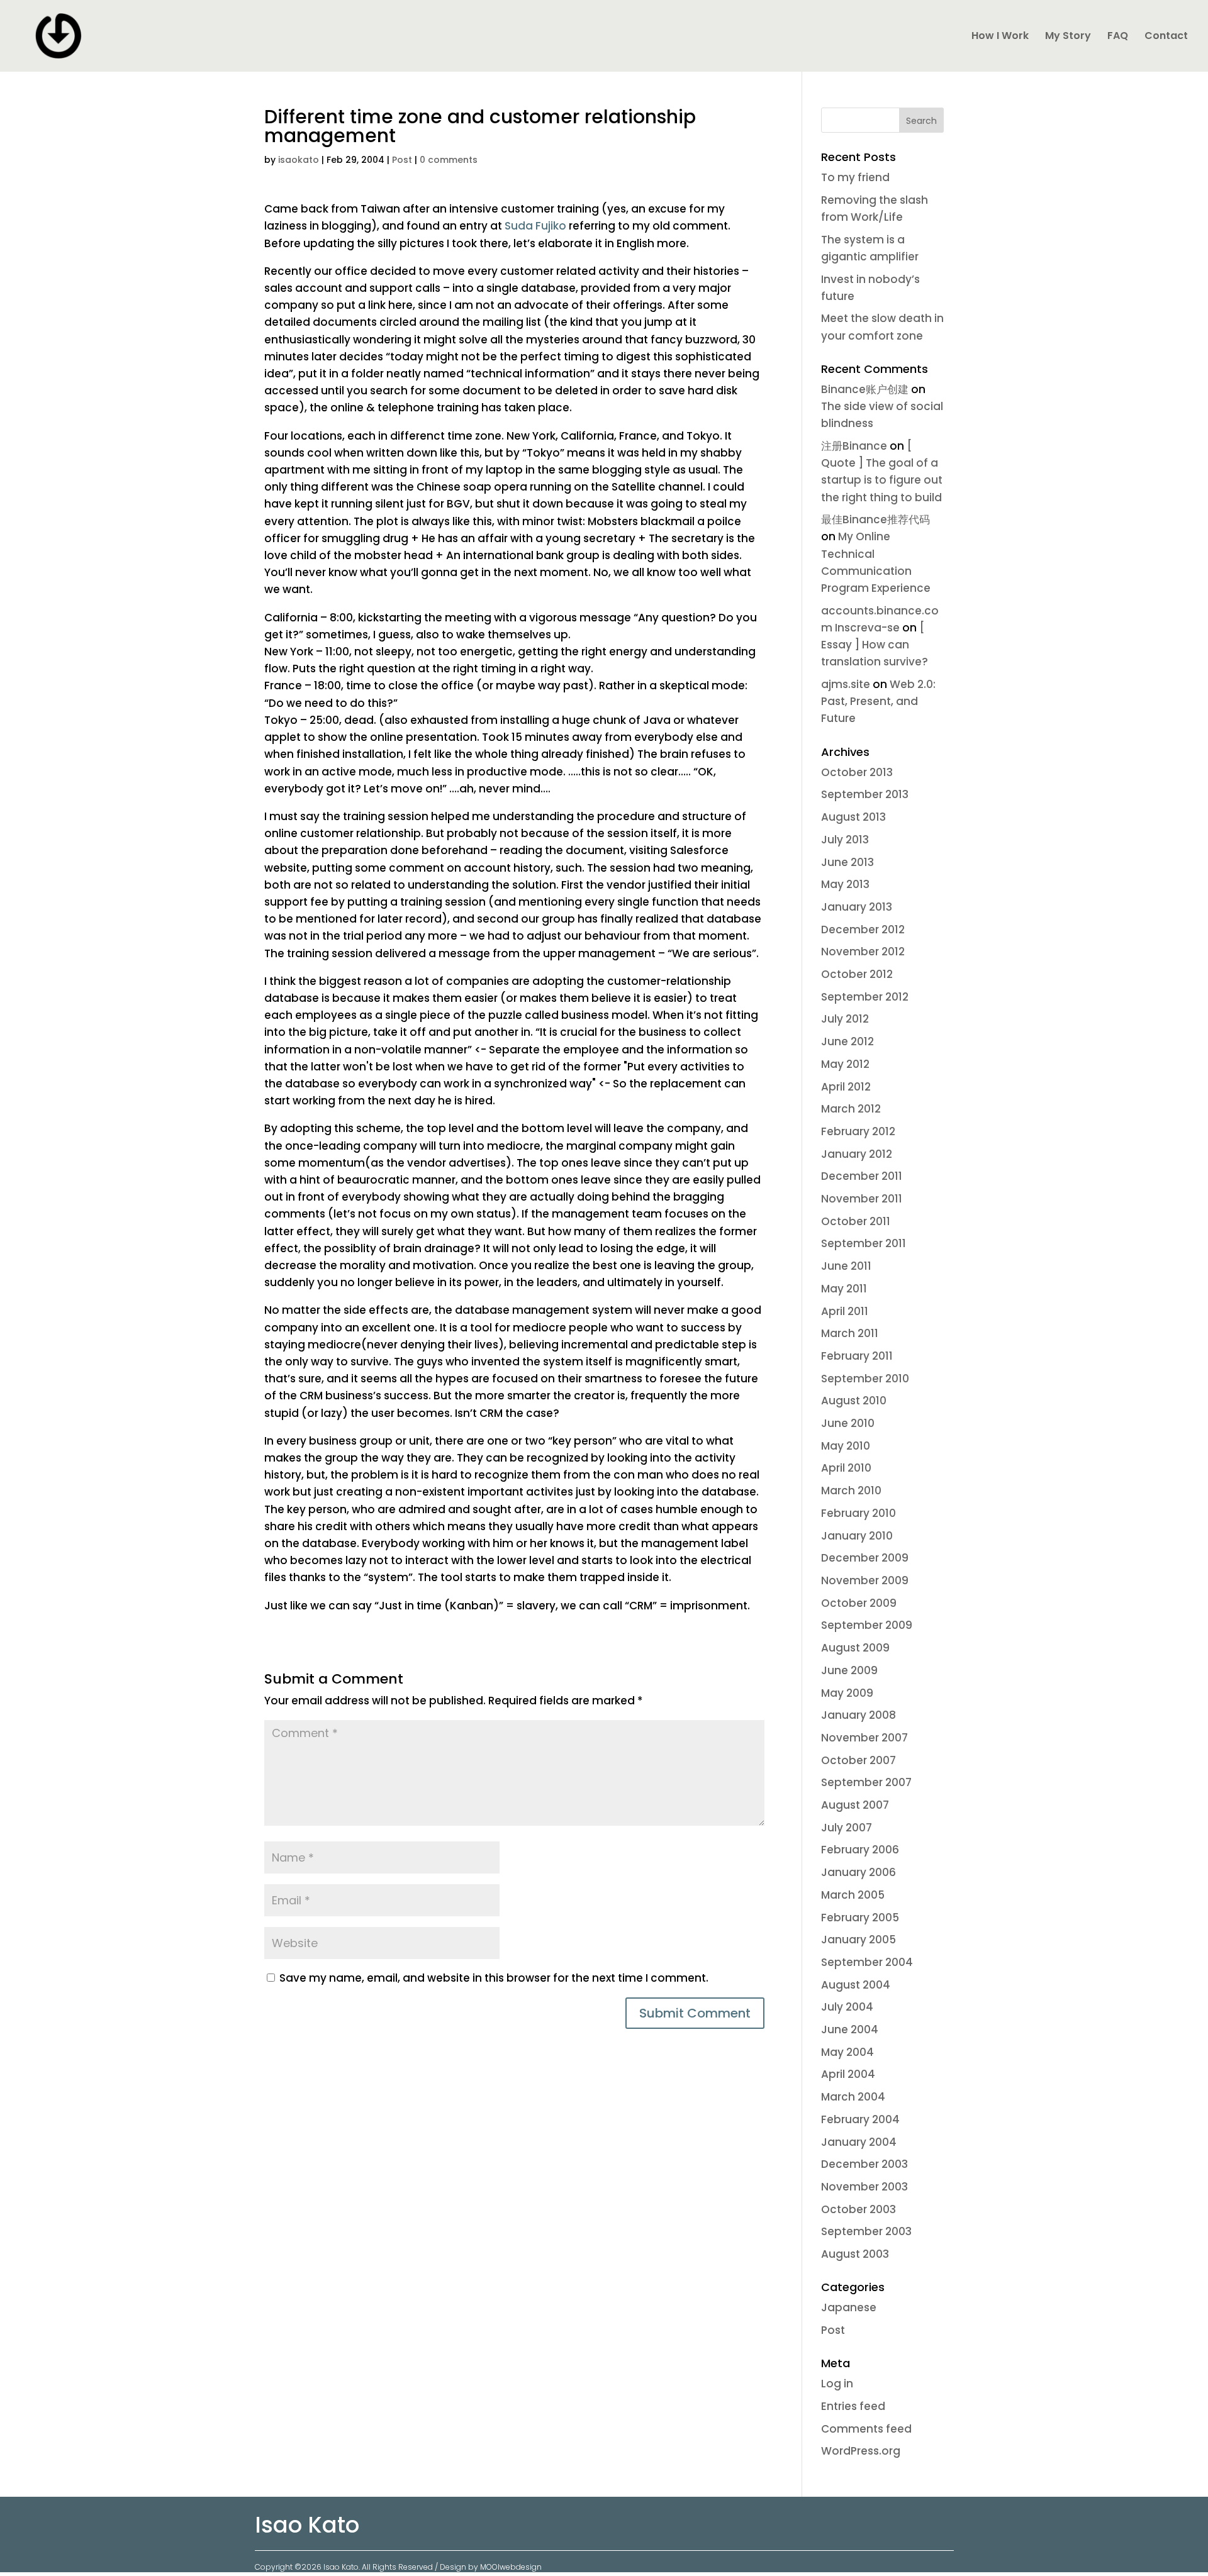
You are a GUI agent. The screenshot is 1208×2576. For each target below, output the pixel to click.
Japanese (849, 2307)
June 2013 (847, 862)
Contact (1166, 37)
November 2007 (864, 1738)
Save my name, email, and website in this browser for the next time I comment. (494, 1978)
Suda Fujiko (537, 226)
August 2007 (855, 1805)
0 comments (449, 160)
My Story (1068, 37)
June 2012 (847, 1041)
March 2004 (853, 2097)
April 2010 (846, 1468)
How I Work (1000, 37)
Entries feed (853, 2406)
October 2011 (856, 1221)
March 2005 (853, 1895)
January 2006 (858, 1872)
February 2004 (860, 2119)
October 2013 (857, 772)
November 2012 (863, 952)
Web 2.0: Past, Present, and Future (878, 701)
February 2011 (857, 1356)
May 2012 (845, 1064)
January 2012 (857, 1154)
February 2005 (860, 1918)
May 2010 (846, 1446)
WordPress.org (861, 2451)
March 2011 (850, 1333)
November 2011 (862, 1199)
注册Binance (854, 446)
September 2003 (866, 2231)
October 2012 (857, 974)
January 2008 (858, 1715)
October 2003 (858, 2209)
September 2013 (865, 794)
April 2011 (845, 1311)
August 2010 (854, 1401)
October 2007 (858, 1760)
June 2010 (848, 1423)
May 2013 (845, 884)
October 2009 (859, 1603)
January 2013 (857, 907)
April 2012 (846, 1087)
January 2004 (859, 2142)
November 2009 (865, 1580)
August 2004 (856, 1985)
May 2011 (844, 1289)
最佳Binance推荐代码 (875, 519)
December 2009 (865, 1558)
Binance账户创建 (865, 389)
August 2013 (853, 817)
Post (402, 160)
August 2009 (855, 1648)
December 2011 (862, 1176)
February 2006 (860, 1850)
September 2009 (867, 1625)
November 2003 (864, 2187)
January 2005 (858, 1940)
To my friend (855, 177)
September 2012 (865, 997)
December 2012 (863, 930)
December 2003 (864, 2164)
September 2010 (865, 1379)
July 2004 (847, 2007)
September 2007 (866, 1782)
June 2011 (846, 1266)
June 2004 (850, 2029)
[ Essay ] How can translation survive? (875, 645)
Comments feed (866, 2429)
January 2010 (857, 1536)
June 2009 (849, 1670)
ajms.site (846, 684)
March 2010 (851, 1491)
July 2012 (845, 1019)
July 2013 (845, 840)
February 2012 (858, 1131)
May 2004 (847, 2052)
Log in (837, 2384)
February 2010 (858, 1513)
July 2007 (847, 1828)
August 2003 (855, 2254)
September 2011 (864, 1243)
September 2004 (867, 1962)
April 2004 (848, 2074)
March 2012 (851, 1109)
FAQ (1118, 37)
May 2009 (847, 1693)
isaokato (299, 160)
